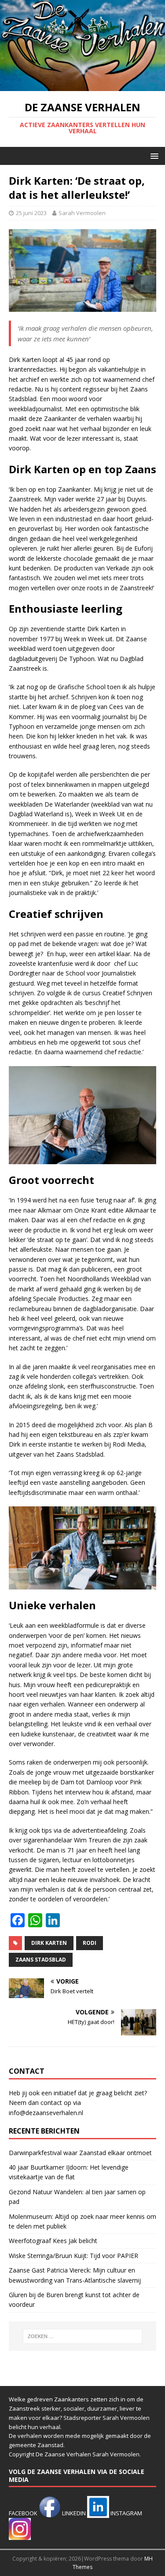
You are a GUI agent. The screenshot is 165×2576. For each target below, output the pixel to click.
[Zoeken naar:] (83, 2336)
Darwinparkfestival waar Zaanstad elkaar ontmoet (80, 2153)
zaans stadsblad (41, 1960)
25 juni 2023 (31, 213)
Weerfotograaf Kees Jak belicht (53, 2241)
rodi (90, 1943)
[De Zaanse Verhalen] (82, 86)
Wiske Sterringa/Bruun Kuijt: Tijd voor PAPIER (73, 2256)
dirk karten (49, 1943)
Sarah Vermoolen (82, 213)
